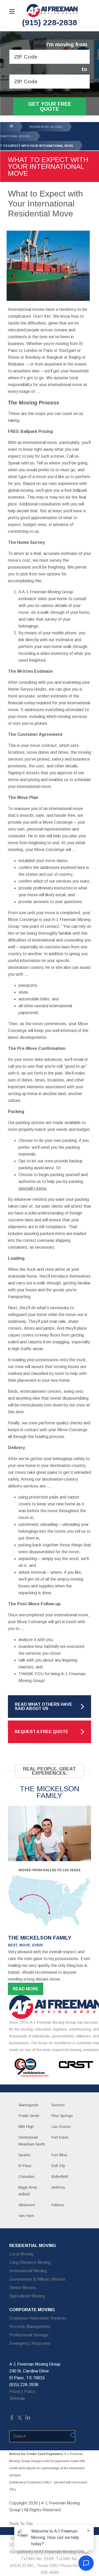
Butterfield (60, 2177)
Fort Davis (60, 2137)
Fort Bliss (59, 2155)
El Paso (25, 2166)
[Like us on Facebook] (12, 2419)
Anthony (58, 2187)
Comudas (27, 2177)
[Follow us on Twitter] (20, 2419)
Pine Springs (62, 2116)
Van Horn (26, 2216)
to (84, 69)
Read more (26, 1989)
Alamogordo (29, 2105)
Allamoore (27, 2205)
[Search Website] (73, 2437)
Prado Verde (29, 2116)
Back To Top (21, 2524)
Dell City (58, 2166)
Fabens (58, 2205)
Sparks (24, 2155)
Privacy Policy (22, 2392)
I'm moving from (67, 45)
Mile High (26, 2127)
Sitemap (17, 2398)
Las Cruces (61, 2127)
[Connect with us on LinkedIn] (28, 2419)
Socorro (58, 2105)
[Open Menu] (12, 11)
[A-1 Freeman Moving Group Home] (52, 11)
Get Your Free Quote (50, 106)
